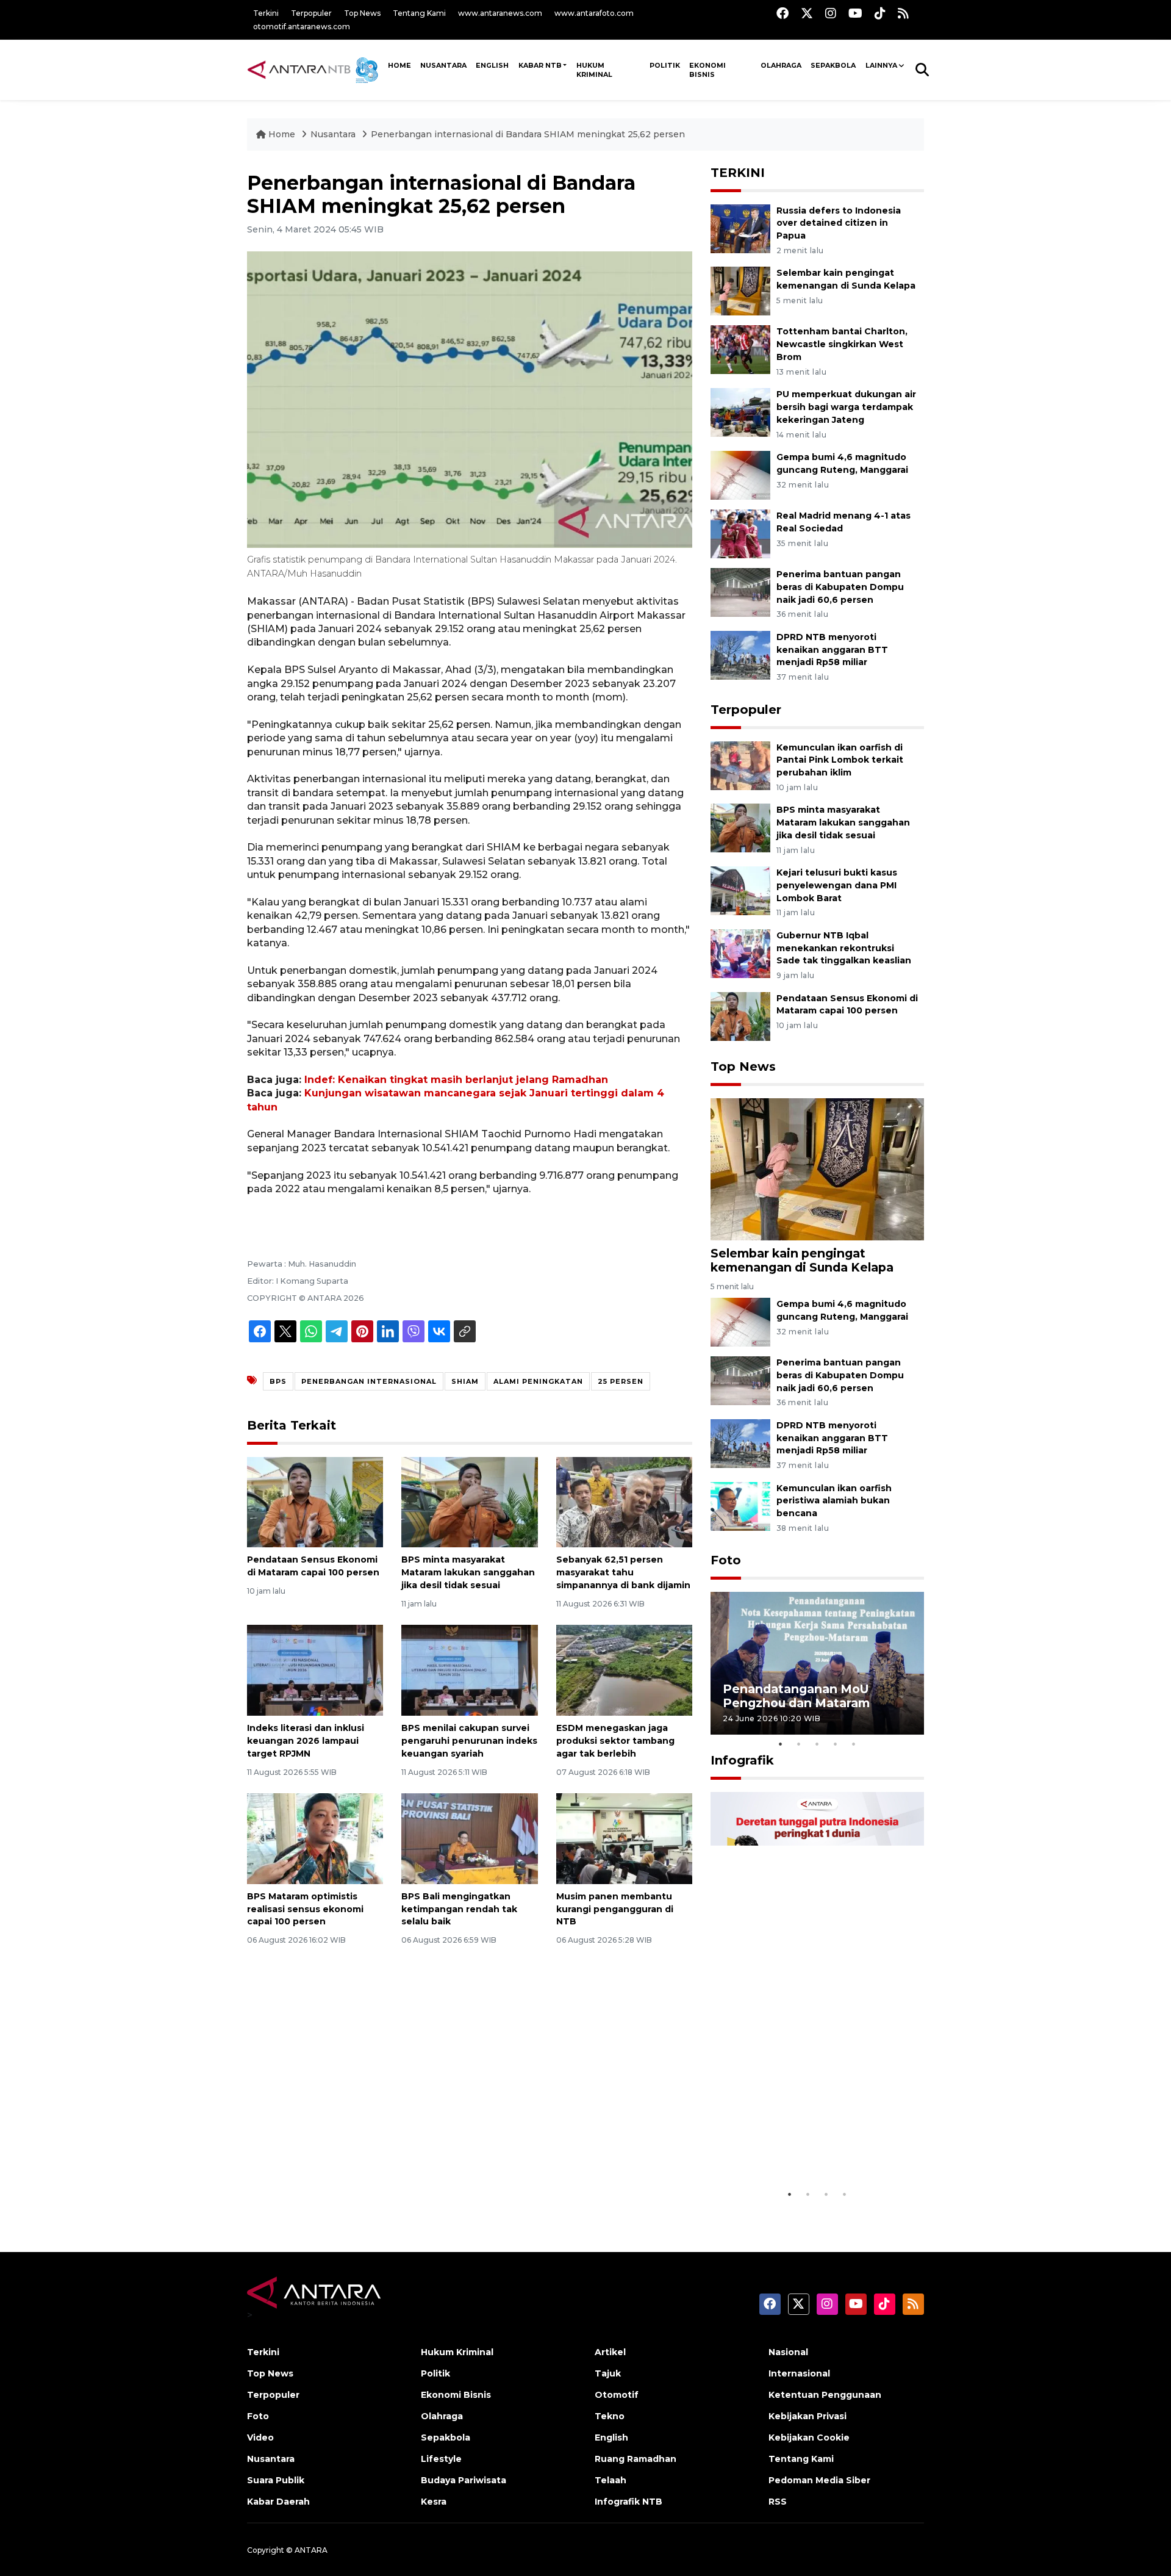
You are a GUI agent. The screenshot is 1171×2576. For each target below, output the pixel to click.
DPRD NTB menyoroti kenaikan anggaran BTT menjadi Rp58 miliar (832, 650)
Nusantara (333, 134)
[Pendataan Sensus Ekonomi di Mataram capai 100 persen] (315, 1501)
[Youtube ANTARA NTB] (855, 13)
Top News (362, 13)
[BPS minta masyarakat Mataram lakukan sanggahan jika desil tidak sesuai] (469, 1501)
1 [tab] (781, 1744)
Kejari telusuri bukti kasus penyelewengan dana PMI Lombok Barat (837, 885)
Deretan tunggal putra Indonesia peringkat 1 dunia (808, 2152)
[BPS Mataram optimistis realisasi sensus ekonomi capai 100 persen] (315, 1838)
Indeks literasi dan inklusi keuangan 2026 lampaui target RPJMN (306, 1741)
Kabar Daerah (278, 2502)
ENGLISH (492, 65)
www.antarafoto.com (594, 13)
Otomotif (617, 2395)
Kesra (434, 2502)
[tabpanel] (817, 1663)
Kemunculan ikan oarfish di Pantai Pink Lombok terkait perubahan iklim (840, 760)
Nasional (788, 2352)
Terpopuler (311, 13)
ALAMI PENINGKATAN (538, 1381)
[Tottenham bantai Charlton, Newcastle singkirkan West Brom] (740, 349)
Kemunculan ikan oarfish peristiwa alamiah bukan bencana (834, 1501)
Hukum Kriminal (594, 70)
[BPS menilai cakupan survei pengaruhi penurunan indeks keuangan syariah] (469, 1670)
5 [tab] (854, 1744)
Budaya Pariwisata (464, 2480)
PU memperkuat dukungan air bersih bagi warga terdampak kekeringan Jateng (846, 407)
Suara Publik (276, 2480)
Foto (726, 1560)
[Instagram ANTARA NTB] (831, 13)
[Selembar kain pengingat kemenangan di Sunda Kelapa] (740, 291)
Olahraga (781, 65)
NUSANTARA (443, 65)
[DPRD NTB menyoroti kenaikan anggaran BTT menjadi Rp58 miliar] (740, 654)
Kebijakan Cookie (809, 2437)
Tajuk (608, 2373)
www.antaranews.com (500, 13)
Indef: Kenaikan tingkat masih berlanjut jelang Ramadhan (456, 1080)
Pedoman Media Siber (819, 2480)
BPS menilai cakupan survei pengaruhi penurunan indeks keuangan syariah (469, 1741)
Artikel (610, 2352)
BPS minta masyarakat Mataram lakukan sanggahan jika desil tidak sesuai (468, 1572)
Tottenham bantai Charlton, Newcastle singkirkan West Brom (842, 344)
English (611, 2437)
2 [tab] (799, 1744)
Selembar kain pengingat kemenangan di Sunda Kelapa (802, 1260)
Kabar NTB (540, 65)
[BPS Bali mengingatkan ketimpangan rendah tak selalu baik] (469, 1838)
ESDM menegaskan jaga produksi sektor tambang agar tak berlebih (615, 1741)
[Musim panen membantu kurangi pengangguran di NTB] (624, 1838)
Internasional (799, 2373)
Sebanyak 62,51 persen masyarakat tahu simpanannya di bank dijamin (623, 1572)
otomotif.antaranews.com (302, 27)
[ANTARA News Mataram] (315, 70)
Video (260, 2437)
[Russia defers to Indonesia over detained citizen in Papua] (740, 228)
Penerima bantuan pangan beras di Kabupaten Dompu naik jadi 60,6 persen (840, 587)
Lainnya (881, 65)
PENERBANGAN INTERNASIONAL (369, 1381)
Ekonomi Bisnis (707, 70)
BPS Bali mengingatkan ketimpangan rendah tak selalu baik (459, 1909)
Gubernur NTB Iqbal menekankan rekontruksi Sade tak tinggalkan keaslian (844, 948)
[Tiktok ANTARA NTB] (880, 13)
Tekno (610, 2416)
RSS (778, 2502)
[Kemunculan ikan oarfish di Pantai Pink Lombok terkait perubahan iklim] (740, 765)
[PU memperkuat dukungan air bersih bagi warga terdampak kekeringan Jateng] (740, 412)
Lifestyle (441, 2459)
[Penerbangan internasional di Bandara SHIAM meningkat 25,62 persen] (817, 1168)
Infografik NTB (628, 2502)
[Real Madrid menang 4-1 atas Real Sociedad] (740, 533)
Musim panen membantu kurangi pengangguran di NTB (615, 1909)
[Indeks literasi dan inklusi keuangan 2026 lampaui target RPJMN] (315, 1670)
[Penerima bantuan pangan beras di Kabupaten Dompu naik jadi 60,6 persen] (740, 592)
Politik (665, 65)
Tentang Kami (419, 13)
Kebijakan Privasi (808, 2416)
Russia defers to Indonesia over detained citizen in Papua (839, 223)
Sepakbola (833, 65)
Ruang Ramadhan (636, 2459)
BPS (278, 1381)
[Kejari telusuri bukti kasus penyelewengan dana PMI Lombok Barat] (740, 890)
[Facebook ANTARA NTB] (782, 13)
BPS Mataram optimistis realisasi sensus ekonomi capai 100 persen (305, 1909)
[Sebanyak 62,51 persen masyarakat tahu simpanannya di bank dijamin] (624, 1501)
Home (282, 134)
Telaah (611, 2480)
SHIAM (465, 1381)
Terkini (266, 13)
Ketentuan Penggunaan (825, 2395)
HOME (399, 65)
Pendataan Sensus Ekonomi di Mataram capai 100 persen (847, 1005)
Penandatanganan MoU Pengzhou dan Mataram (796, 1696)
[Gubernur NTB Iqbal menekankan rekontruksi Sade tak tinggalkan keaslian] (740, 953)
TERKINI (738, 173)
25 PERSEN (621, 1381)
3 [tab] (817, 1744)
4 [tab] (836, 1744)
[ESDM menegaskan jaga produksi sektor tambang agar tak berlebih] (624, 1670)
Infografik (742, 1760)
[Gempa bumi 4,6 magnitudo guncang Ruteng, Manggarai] (740, 474)
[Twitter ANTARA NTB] (807, 13)
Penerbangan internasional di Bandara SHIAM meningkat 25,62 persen (528, 134)
